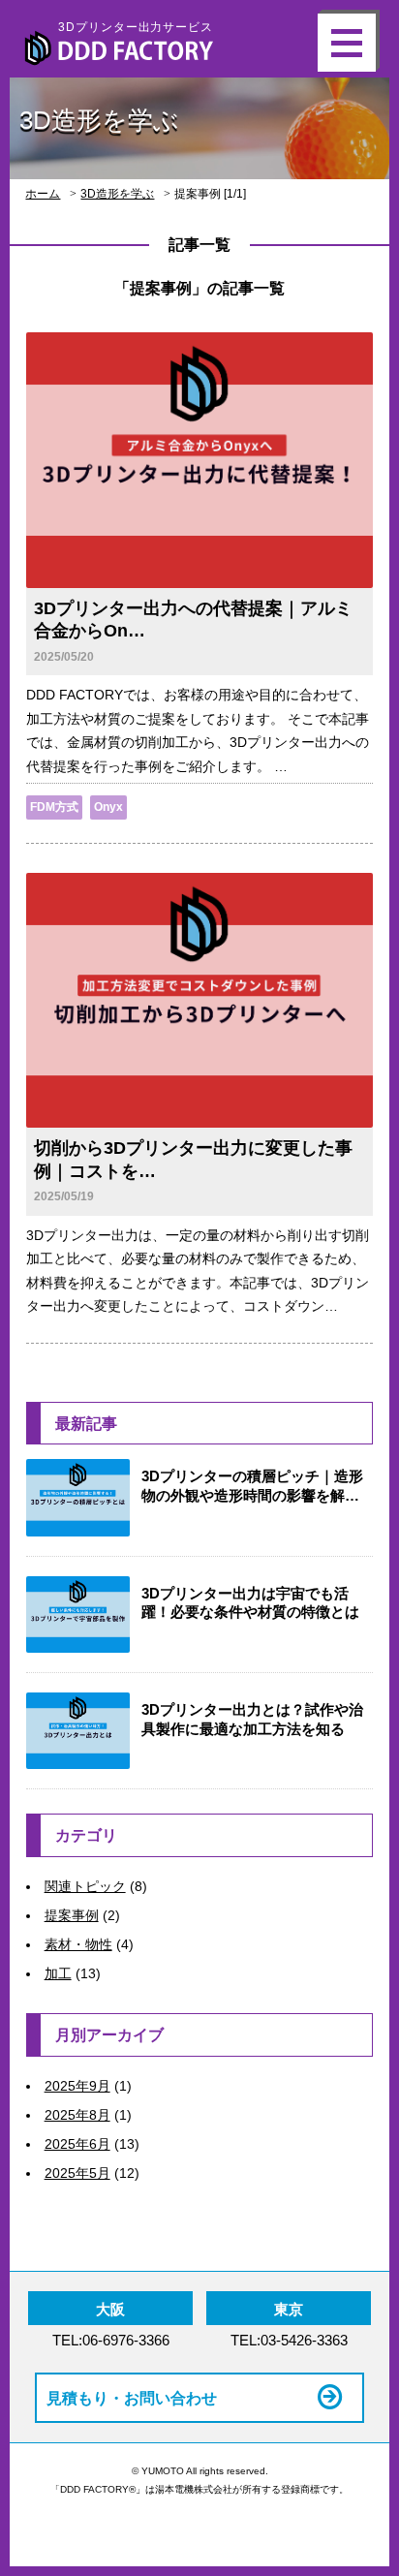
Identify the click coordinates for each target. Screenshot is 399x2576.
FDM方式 (54, 807)
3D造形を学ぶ (117, 194)
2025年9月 (77, 2086)
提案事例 (72, 1915)
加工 (58, 1973)
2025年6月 (77, 2144)
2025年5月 (77, 2173)
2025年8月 (77, 2115)
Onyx (108, 807)
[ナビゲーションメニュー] (347, 43)
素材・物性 (78, 1944)
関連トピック (85, 1886)
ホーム (43, 194)
